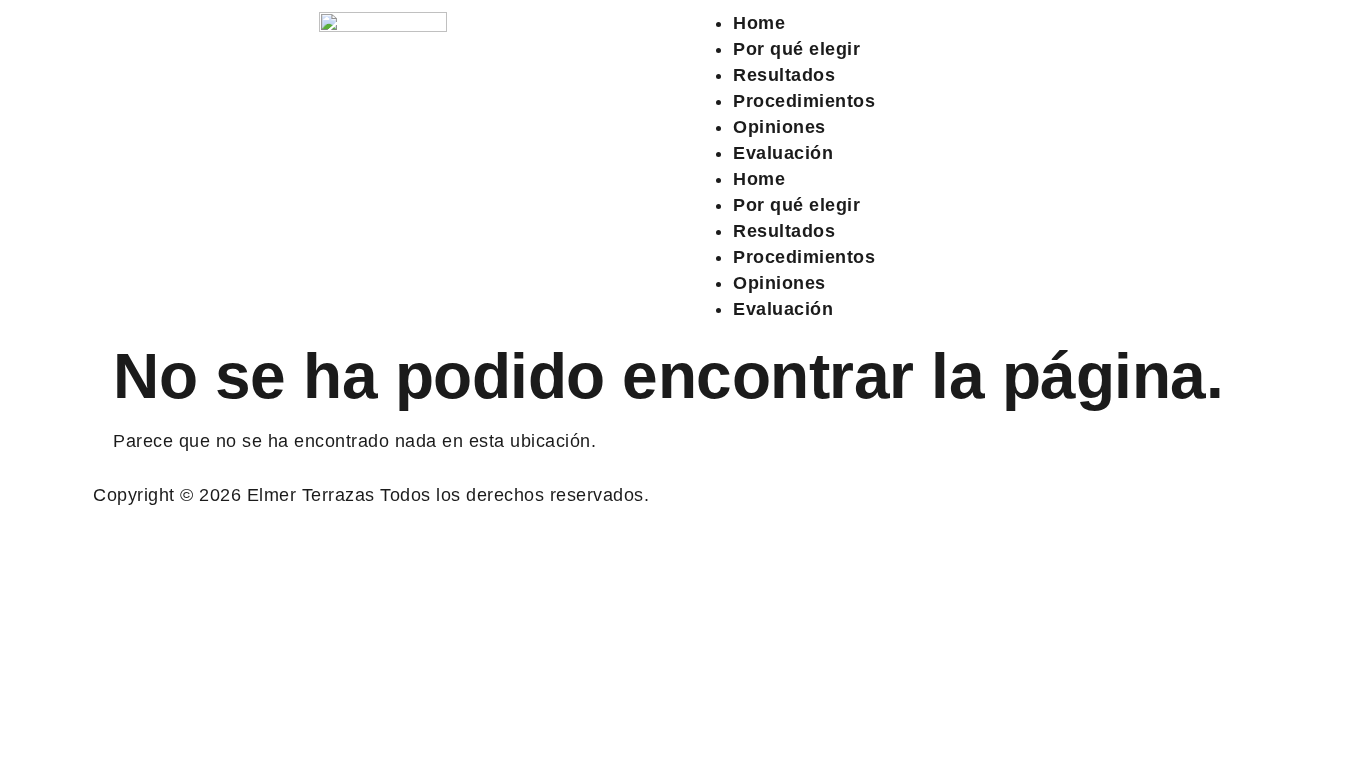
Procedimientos (804, 101)
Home (759, 23)
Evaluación (783, 153)
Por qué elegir (796, 49)
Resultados (784, 75)
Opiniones (779, 127)
